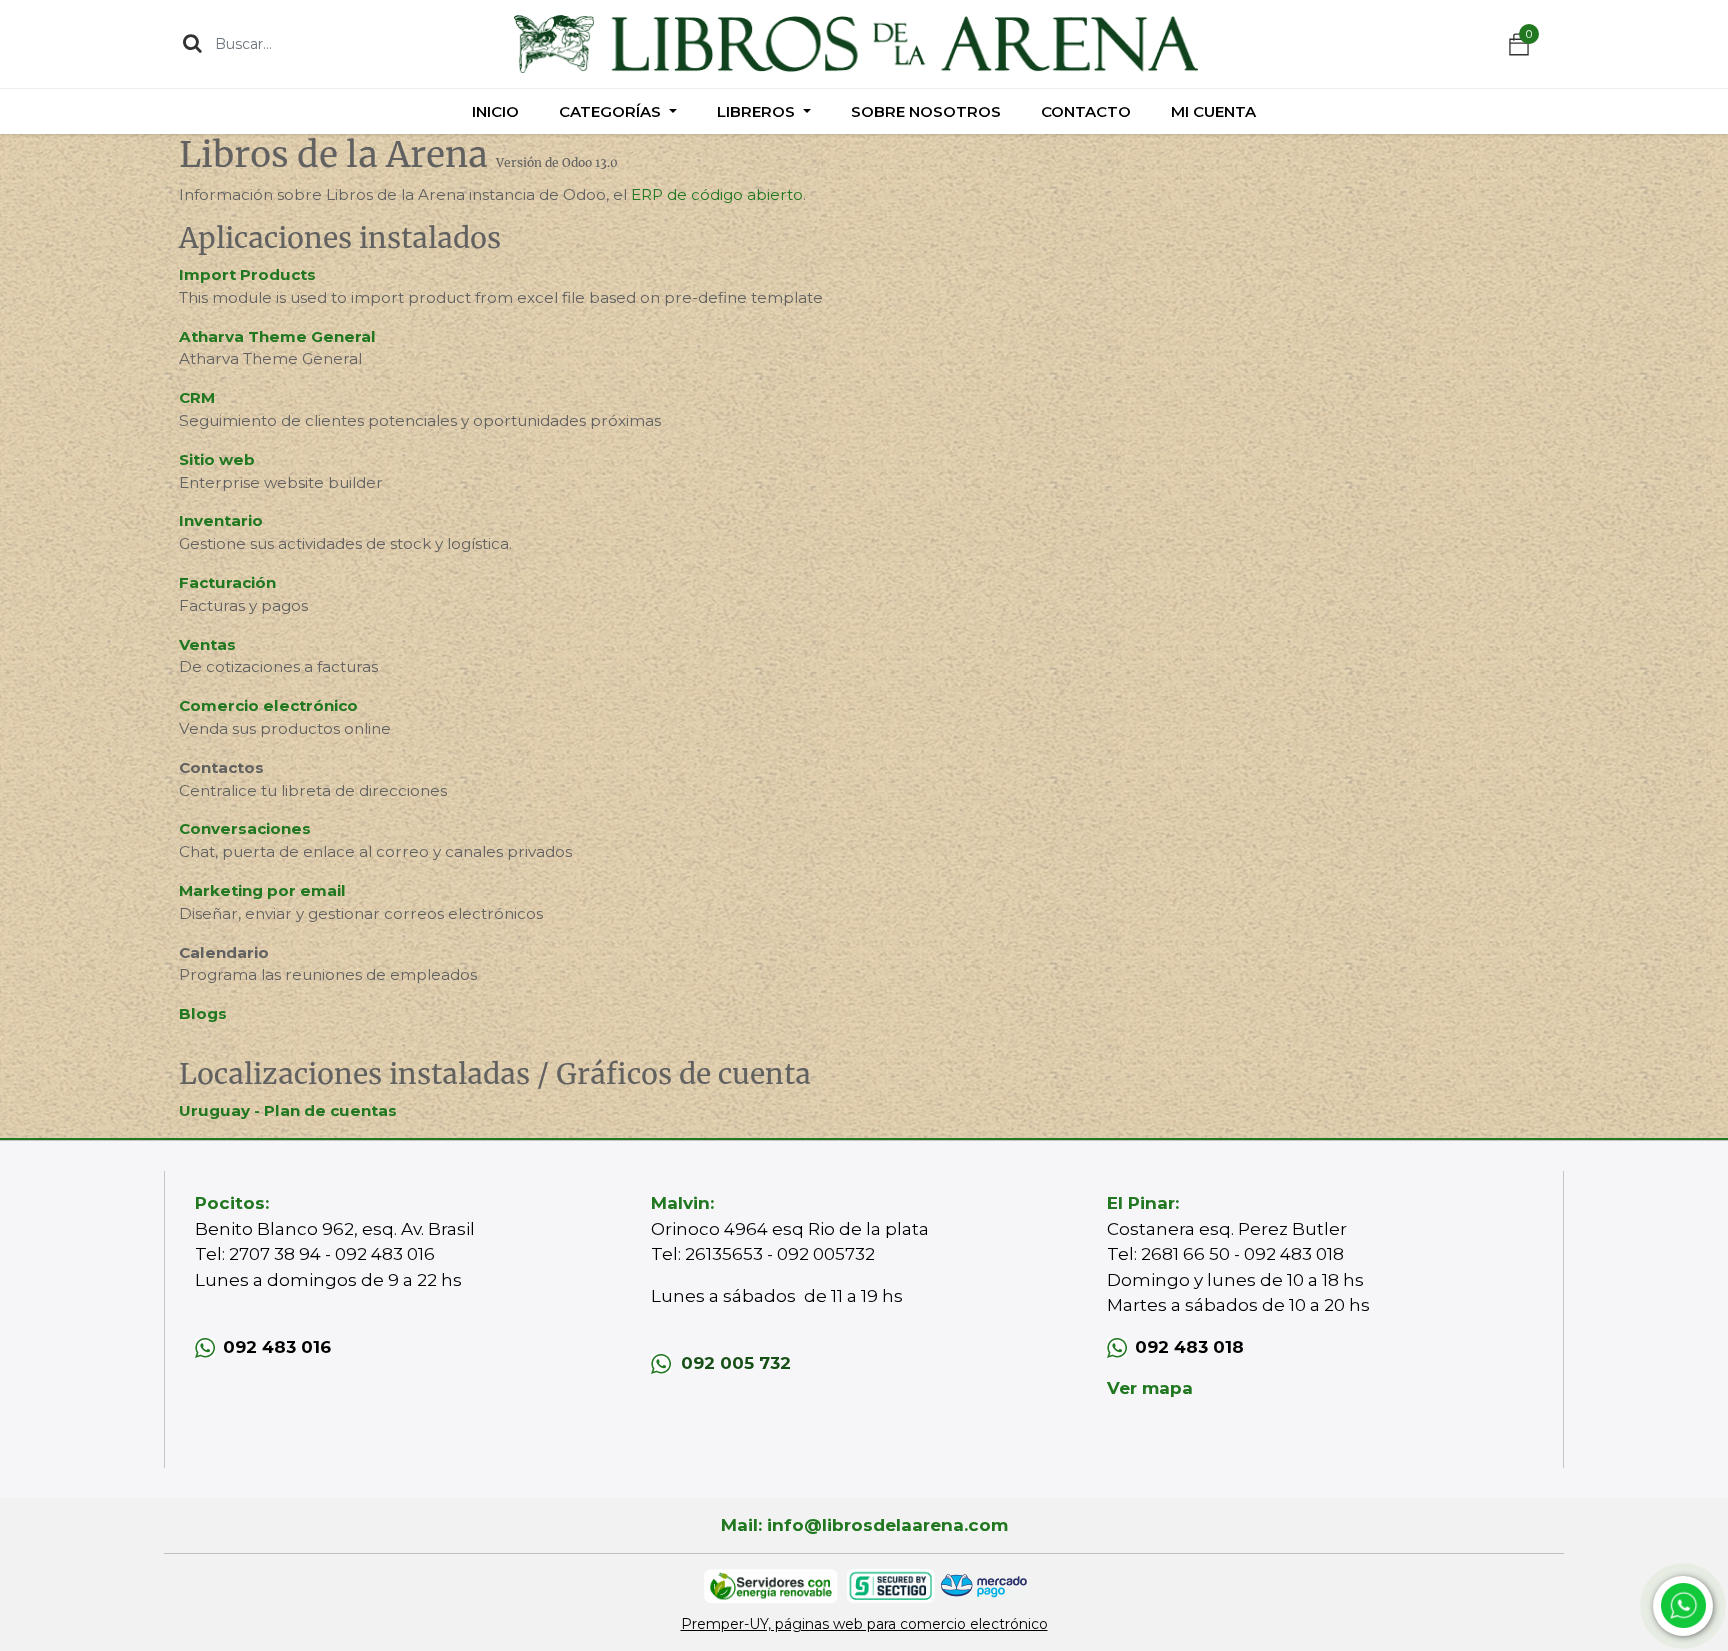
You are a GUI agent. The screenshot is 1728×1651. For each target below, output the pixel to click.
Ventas (207, 644)
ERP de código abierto (717, 194)
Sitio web (217, 459)
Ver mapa (1150, 1388)
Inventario (221, 520)
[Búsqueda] (192, 43)
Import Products (247, 274)
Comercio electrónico (268, 705)
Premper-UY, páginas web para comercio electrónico (864, 1624)
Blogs (203, 1013)
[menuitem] (495, 111)
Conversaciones (245, 828)
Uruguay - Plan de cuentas (288, 1110)
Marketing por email (262, 890)
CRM (197, 397)
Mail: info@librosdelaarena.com (864, 1525)
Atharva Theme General (277, 336)
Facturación (227, 582)
